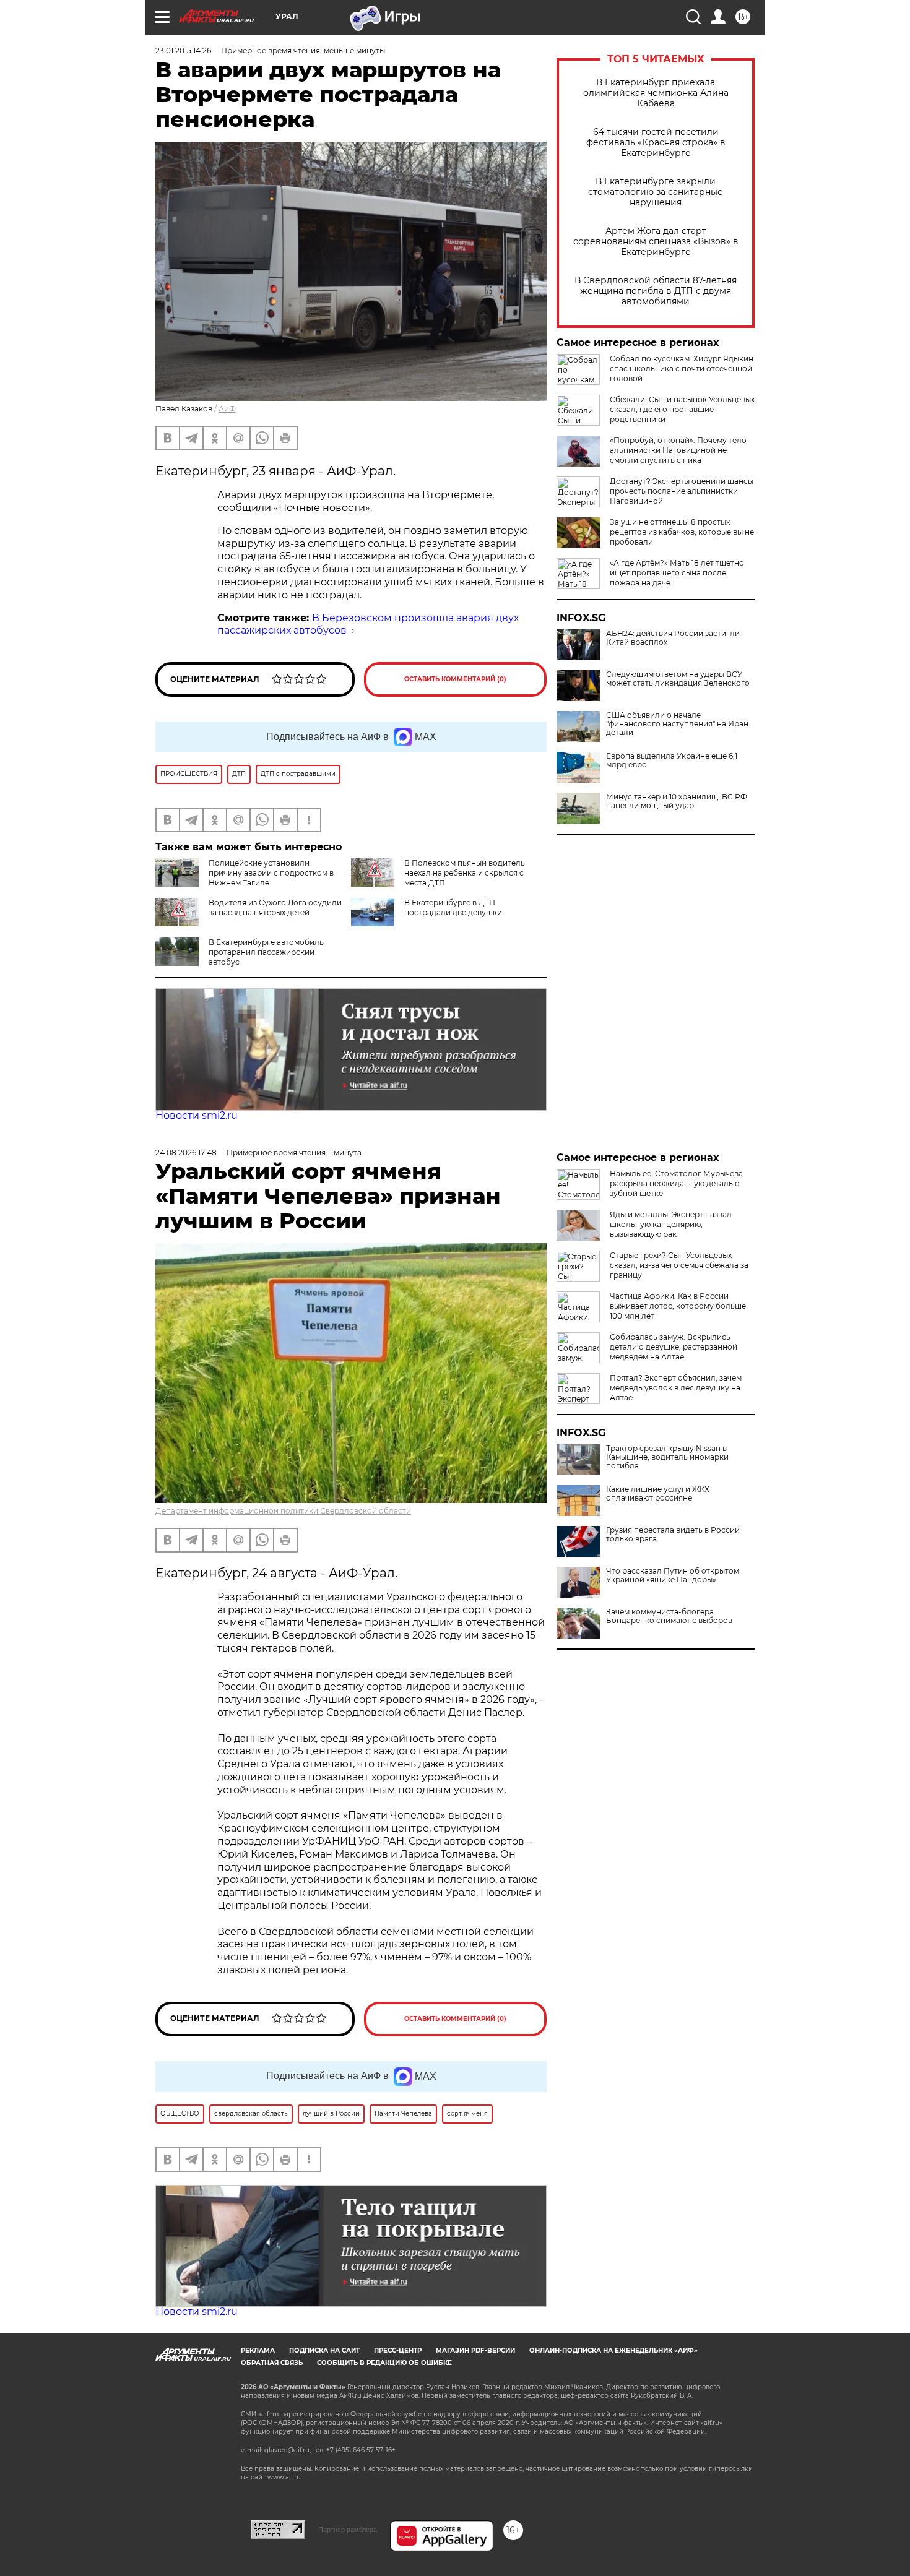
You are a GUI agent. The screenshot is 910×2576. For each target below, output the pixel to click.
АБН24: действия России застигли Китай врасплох (673, 638)
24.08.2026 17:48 (186, 1152)
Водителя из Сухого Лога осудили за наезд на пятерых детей (275, 907)
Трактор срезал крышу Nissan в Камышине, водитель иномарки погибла (667, 1457)
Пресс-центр (398, 2350)
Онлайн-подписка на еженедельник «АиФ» (613, 2350)
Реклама (258, 2350)
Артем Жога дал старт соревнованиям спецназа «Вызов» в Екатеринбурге (656, 242)
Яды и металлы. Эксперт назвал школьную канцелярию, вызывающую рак (671, 1224)
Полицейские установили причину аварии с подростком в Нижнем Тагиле (271, 873)
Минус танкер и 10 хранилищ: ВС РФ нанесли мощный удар (677, 801)
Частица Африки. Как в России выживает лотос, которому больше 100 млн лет (678, 1306)
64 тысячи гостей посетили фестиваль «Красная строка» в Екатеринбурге (656, 143)
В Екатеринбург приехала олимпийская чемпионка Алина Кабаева (656, 93)
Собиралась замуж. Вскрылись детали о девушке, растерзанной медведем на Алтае (674, 1347)
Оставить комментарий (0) (455, 679)
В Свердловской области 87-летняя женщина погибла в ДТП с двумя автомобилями (656, 291)
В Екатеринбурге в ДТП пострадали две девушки (453, 907)
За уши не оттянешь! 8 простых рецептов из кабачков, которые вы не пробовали (682, 532)
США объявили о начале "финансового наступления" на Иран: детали (678, 724)
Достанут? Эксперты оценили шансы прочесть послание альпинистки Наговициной (682, 491)
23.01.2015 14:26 (183, 50)
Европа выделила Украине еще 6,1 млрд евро (672, 760)
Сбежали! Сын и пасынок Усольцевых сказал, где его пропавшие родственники (682, 409)
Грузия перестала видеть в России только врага (673, 1535)
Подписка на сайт (324, 2350)
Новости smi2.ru (197, 1115)
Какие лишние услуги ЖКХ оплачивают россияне (658, 1494)
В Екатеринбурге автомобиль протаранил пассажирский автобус (266, 952)
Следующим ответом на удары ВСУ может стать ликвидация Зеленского (678, 679)
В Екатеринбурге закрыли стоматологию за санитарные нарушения (656, 192)
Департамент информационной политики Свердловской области (283, 1511)
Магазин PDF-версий (475, 2350)
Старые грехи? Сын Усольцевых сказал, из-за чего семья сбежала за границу (679, 1265)
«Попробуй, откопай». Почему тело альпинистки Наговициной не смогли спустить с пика (678, 450)
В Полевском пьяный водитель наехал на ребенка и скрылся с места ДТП (465, 873)
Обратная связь (272, 2363)
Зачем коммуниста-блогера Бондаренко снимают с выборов (669, 1616)
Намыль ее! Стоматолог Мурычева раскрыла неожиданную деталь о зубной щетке (676, 1183)
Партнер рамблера (348, 2530)
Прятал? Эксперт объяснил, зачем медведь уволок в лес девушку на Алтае (676, 1388)
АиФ (227, 409)
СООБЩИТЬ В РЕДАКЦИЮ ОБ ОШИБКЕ (384, 2363)
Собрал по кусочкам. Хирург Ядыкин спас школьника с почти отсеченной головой (682, 368)
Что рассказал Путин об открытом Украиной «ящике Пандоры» (673, 1575)
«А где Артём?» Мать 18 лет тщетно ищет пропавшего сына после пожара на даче (677, 573)
